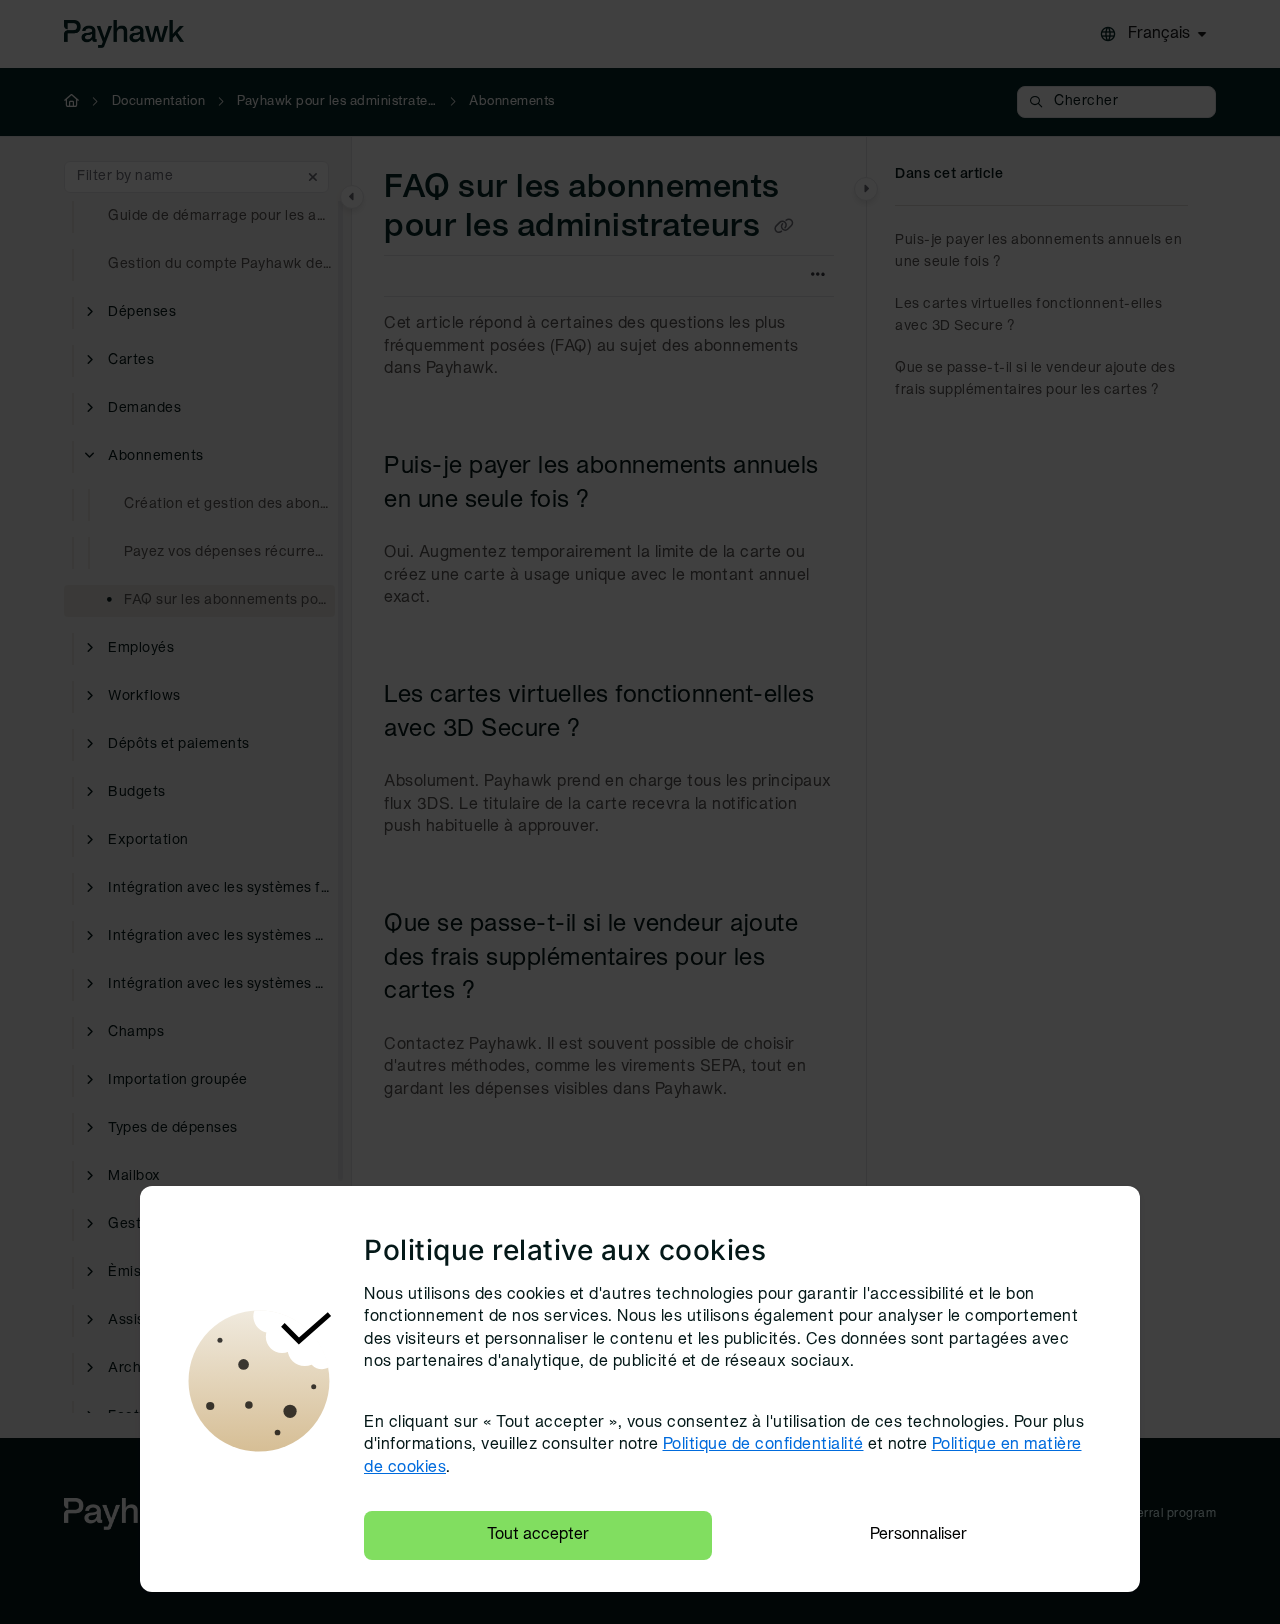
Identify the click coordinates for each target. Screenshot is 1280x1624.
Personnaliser (918, 1535)
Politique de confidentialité (763, 1445)
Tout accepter (538, 1535)
